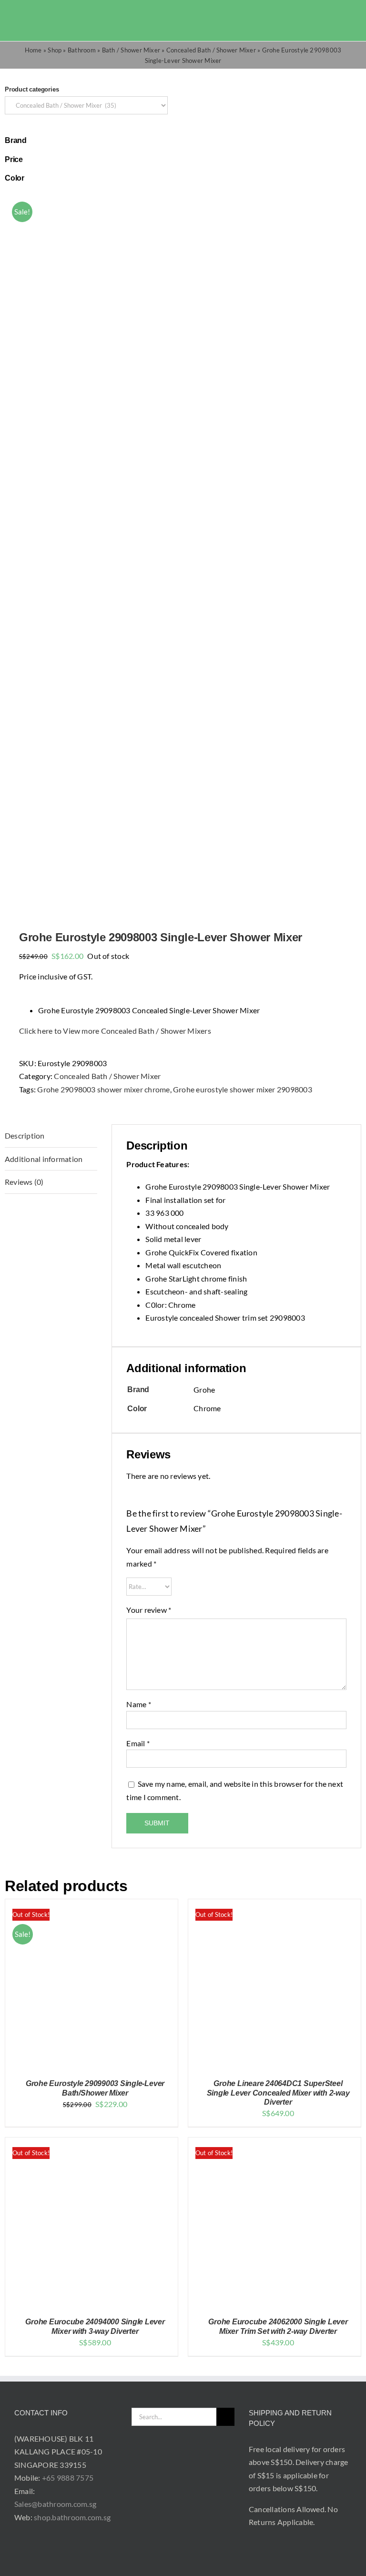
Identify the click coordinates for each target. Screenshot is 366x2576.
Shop (55, 50)
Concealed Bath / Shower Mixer (211, 50)
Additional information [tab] (44, 1159)
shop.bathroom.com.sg (72, 2517)
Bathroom (82, 50)
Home (33, 50)
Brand (16, 140)
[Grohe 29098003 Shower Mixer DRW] (183, 550)
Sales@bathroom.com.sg (55, 2504)
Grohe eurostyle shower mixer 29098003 (243, 1089)
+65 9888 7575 (68, 2478)
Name (138, 1704)
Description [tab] (25, 1135)
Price (14, 159)
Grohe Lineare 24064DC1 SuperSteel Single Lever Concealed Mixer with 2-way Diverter (278, 2092)
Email (138, 1743)
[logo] (39, 14)
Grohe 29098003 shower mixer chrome (103, 1089)
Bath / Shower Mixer (131, 50)
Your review (149, 1610)
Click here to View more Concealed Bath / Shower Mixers (115, 1031)
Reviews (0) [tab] (24, 1182)
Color (15, 178)
